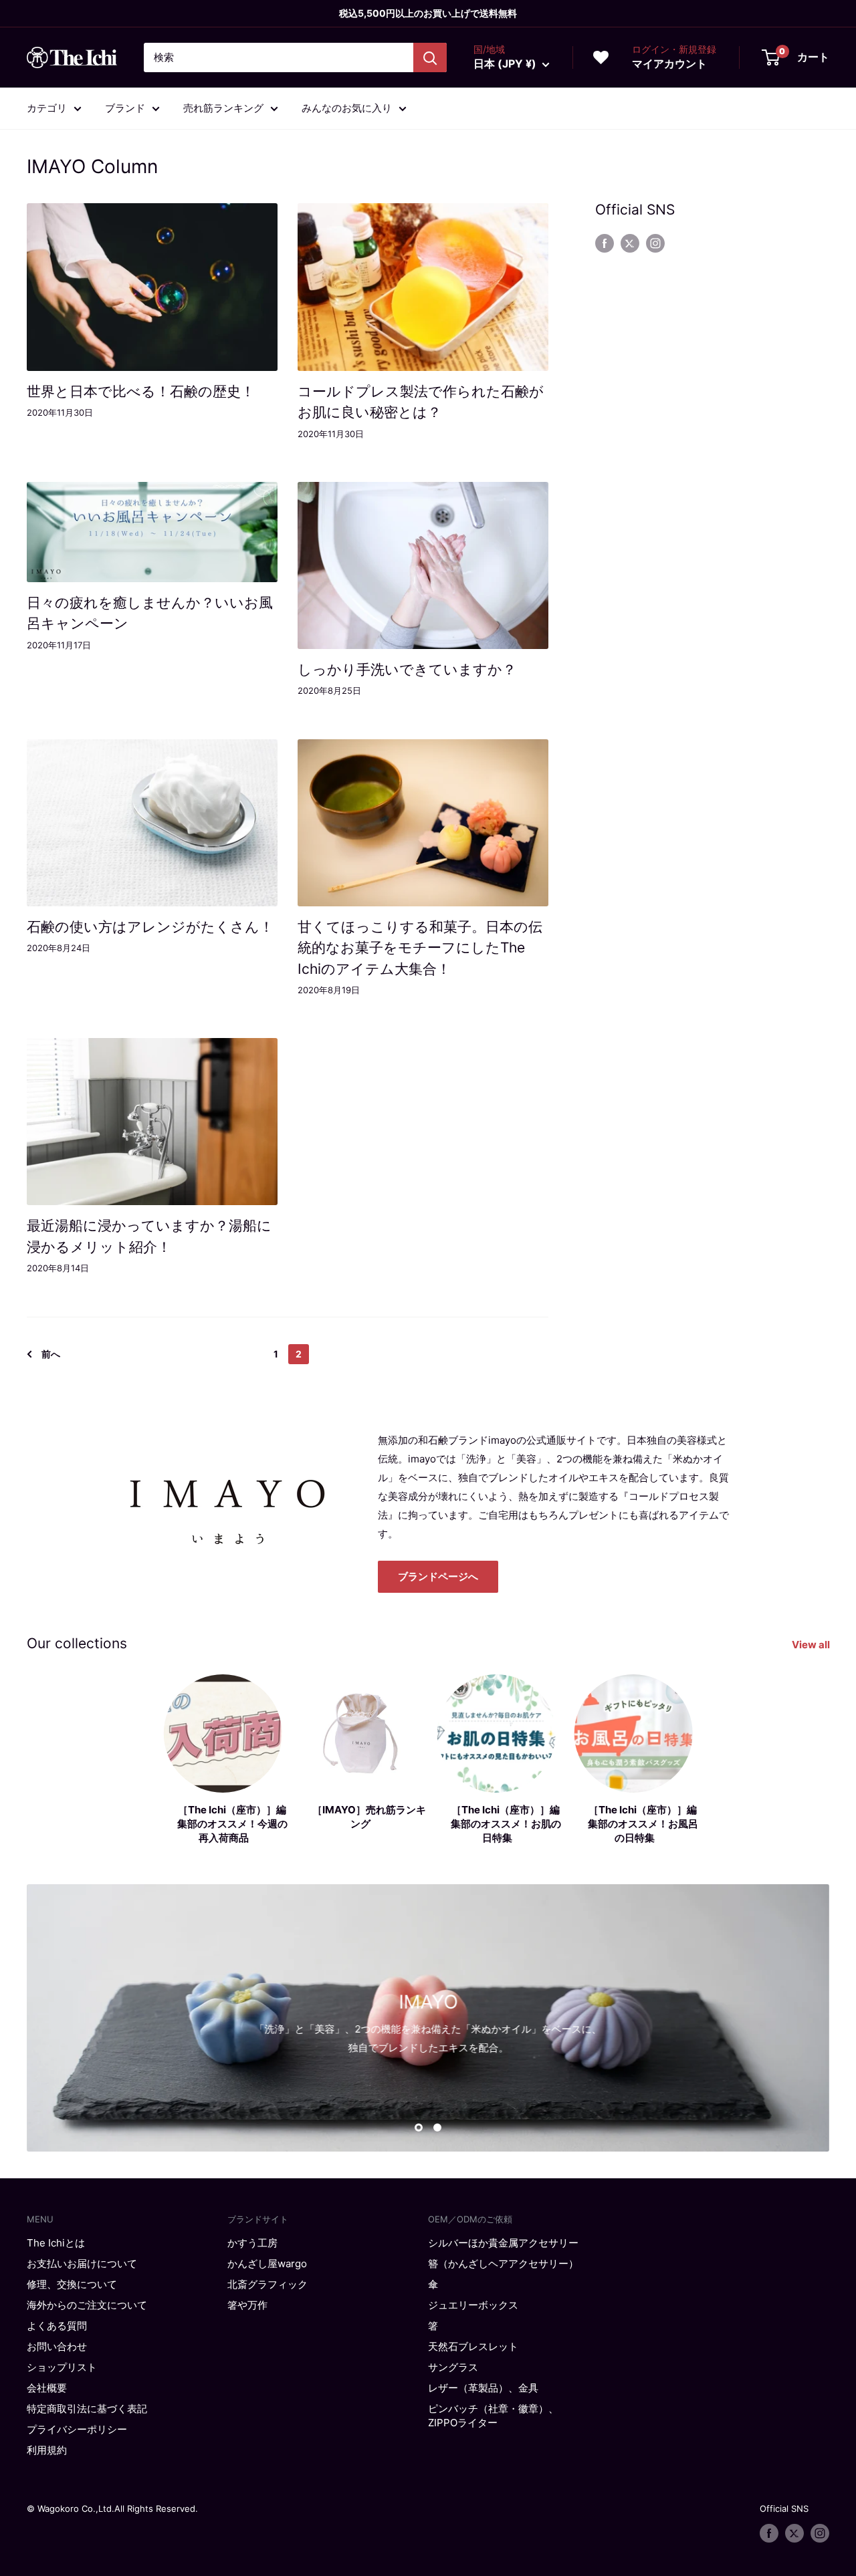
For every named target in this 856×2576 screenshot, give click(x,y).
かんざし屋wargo (267, 2264)
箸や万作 (247, 2305)
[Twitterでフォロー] (630, 243)
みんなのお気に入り (347, 108)
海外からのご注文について (87, 2305)
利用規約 (47, 2450)
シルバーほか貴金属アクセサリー (503, 2243)
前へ (51, 1354)
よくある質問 (57, 2326)
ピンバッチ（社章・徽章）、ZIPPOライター (493, 2416)
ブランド (125, 108)
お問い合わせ (57, 2346)
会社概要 (47, 2388)
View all (812, 1645)
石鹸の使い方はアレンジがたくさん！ (150, 927)
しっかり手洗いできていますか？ (407, 669)
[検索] (430, 57)
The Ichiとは (56, 2243)
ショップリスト (62, 2367)
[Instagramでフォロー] (655, 243)
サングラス (453, 2367)
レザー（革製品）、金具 (483, 2388)
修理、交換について (72, 2284)
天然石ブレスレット (473, 2346)
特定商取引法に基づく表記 (87, 2409)
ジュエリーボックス (473, 2305)
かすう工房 (252, 2243)
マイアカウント (669, 63)
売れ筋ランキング (223, 108)
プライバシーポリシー (77, 2429)
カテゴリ (47, 108)
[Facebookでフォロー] (605, 243)
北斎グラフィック (267, 2284)
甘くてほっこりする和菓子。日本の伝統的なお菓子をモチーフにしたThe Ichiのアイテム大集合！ (420, 948)
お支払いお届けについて (82, 2264)
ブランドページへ (438, 1576)
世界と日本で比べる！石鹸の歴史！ (141, 391)
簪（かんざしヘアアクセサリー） (503, 2264)
